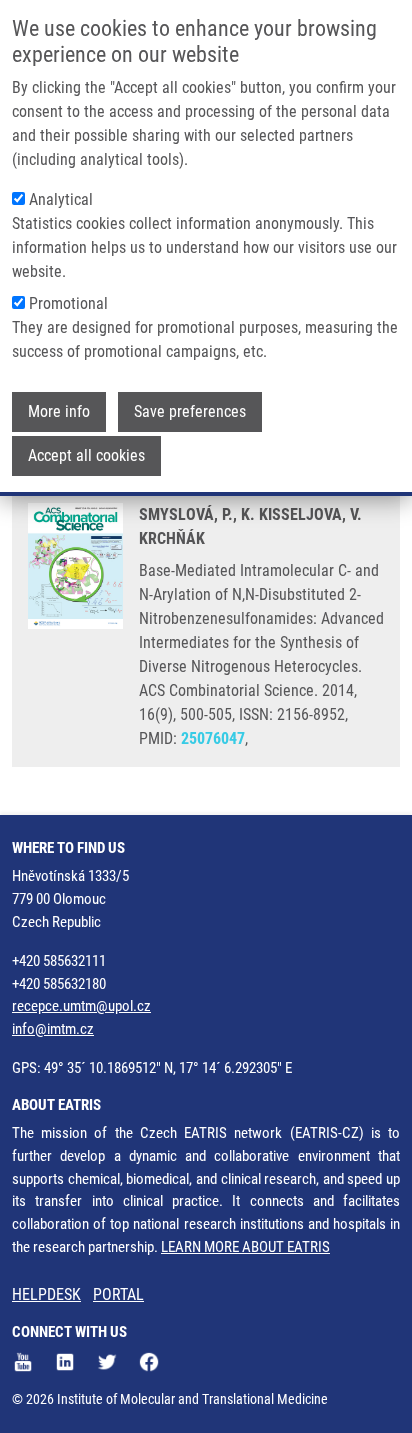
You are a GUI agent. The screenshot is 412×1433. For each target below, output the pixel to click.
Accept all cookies (86, 455)
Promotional (68, 303)
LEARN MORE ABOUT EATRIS (245, 1247)
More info (59, 411)
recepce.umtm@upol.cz (81, 1006)
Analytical (61, 199)
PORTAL (118, 1294)
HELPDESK (46, 1294)
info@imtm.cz (53, 1029)
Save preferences (190, 411)
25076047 (213, 738)
